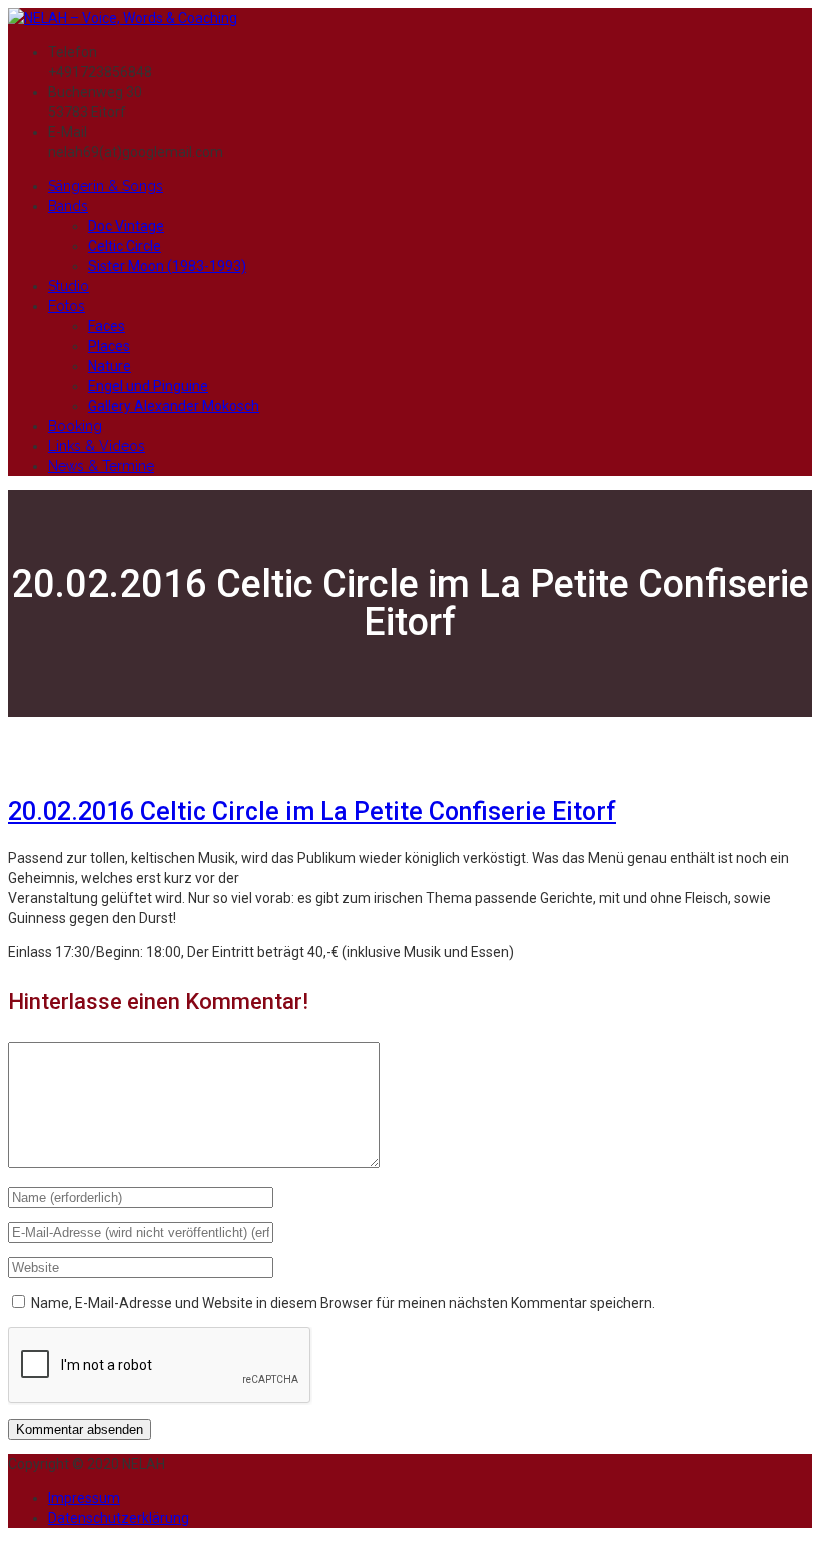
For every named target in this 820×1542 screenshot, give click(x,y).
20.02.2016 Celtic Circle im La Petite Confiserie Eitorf (312, 811)
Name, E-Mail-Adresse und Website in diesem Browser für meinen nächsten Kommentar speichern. (343, 1303)
